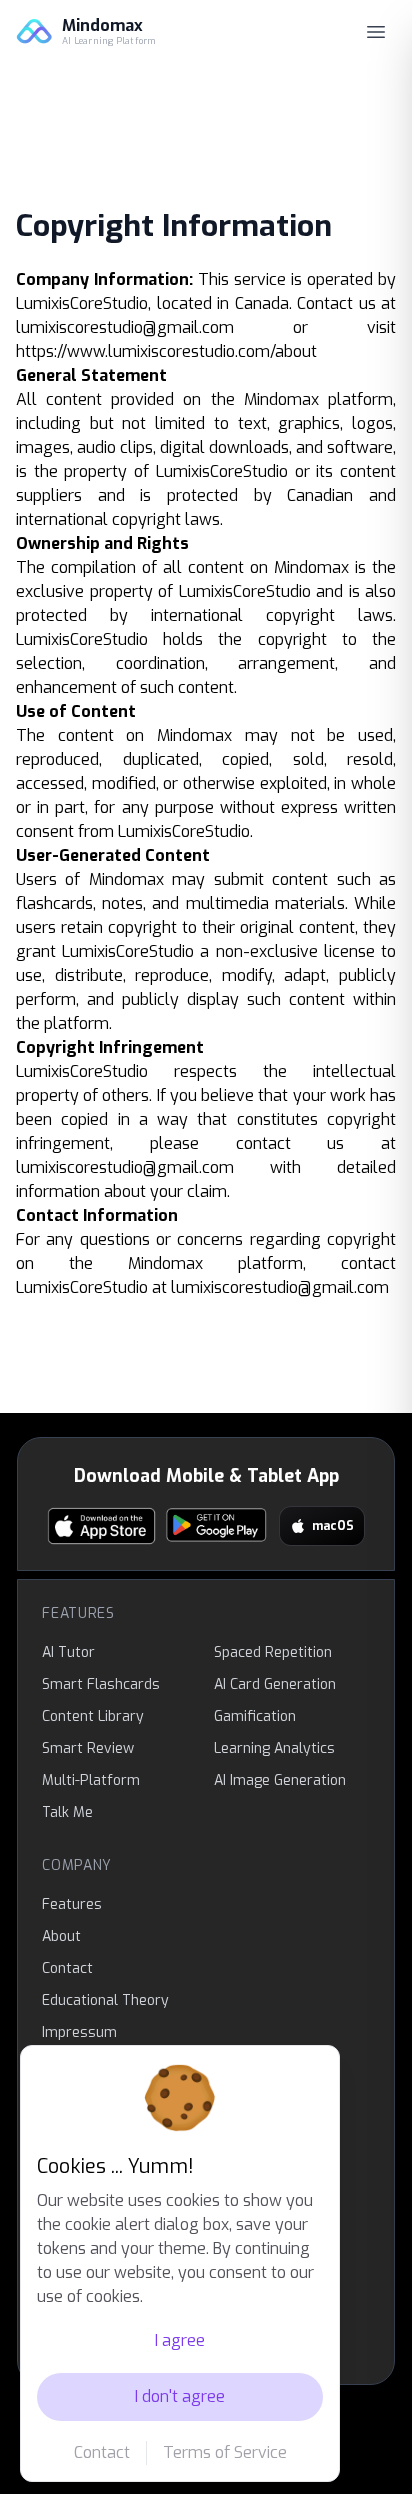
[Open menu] (376, 32)
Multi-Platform (91, 1780)
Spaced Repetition (273, 1652)
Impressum (79, 2032)
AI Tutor (68, 1652)
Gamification (255, 1716)
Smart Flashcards (101, 1684)
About (61, 1936)
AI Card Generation (275, 1684)
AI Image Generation (280, 1780)
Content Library (93, 1716)
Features (72, 1904)
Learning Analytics (274, 1748)
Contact (102, 2452)
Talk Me (67, 1812)
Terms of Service (225, 2452)
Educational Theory (105, 2000)
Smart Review (88, 1748)
